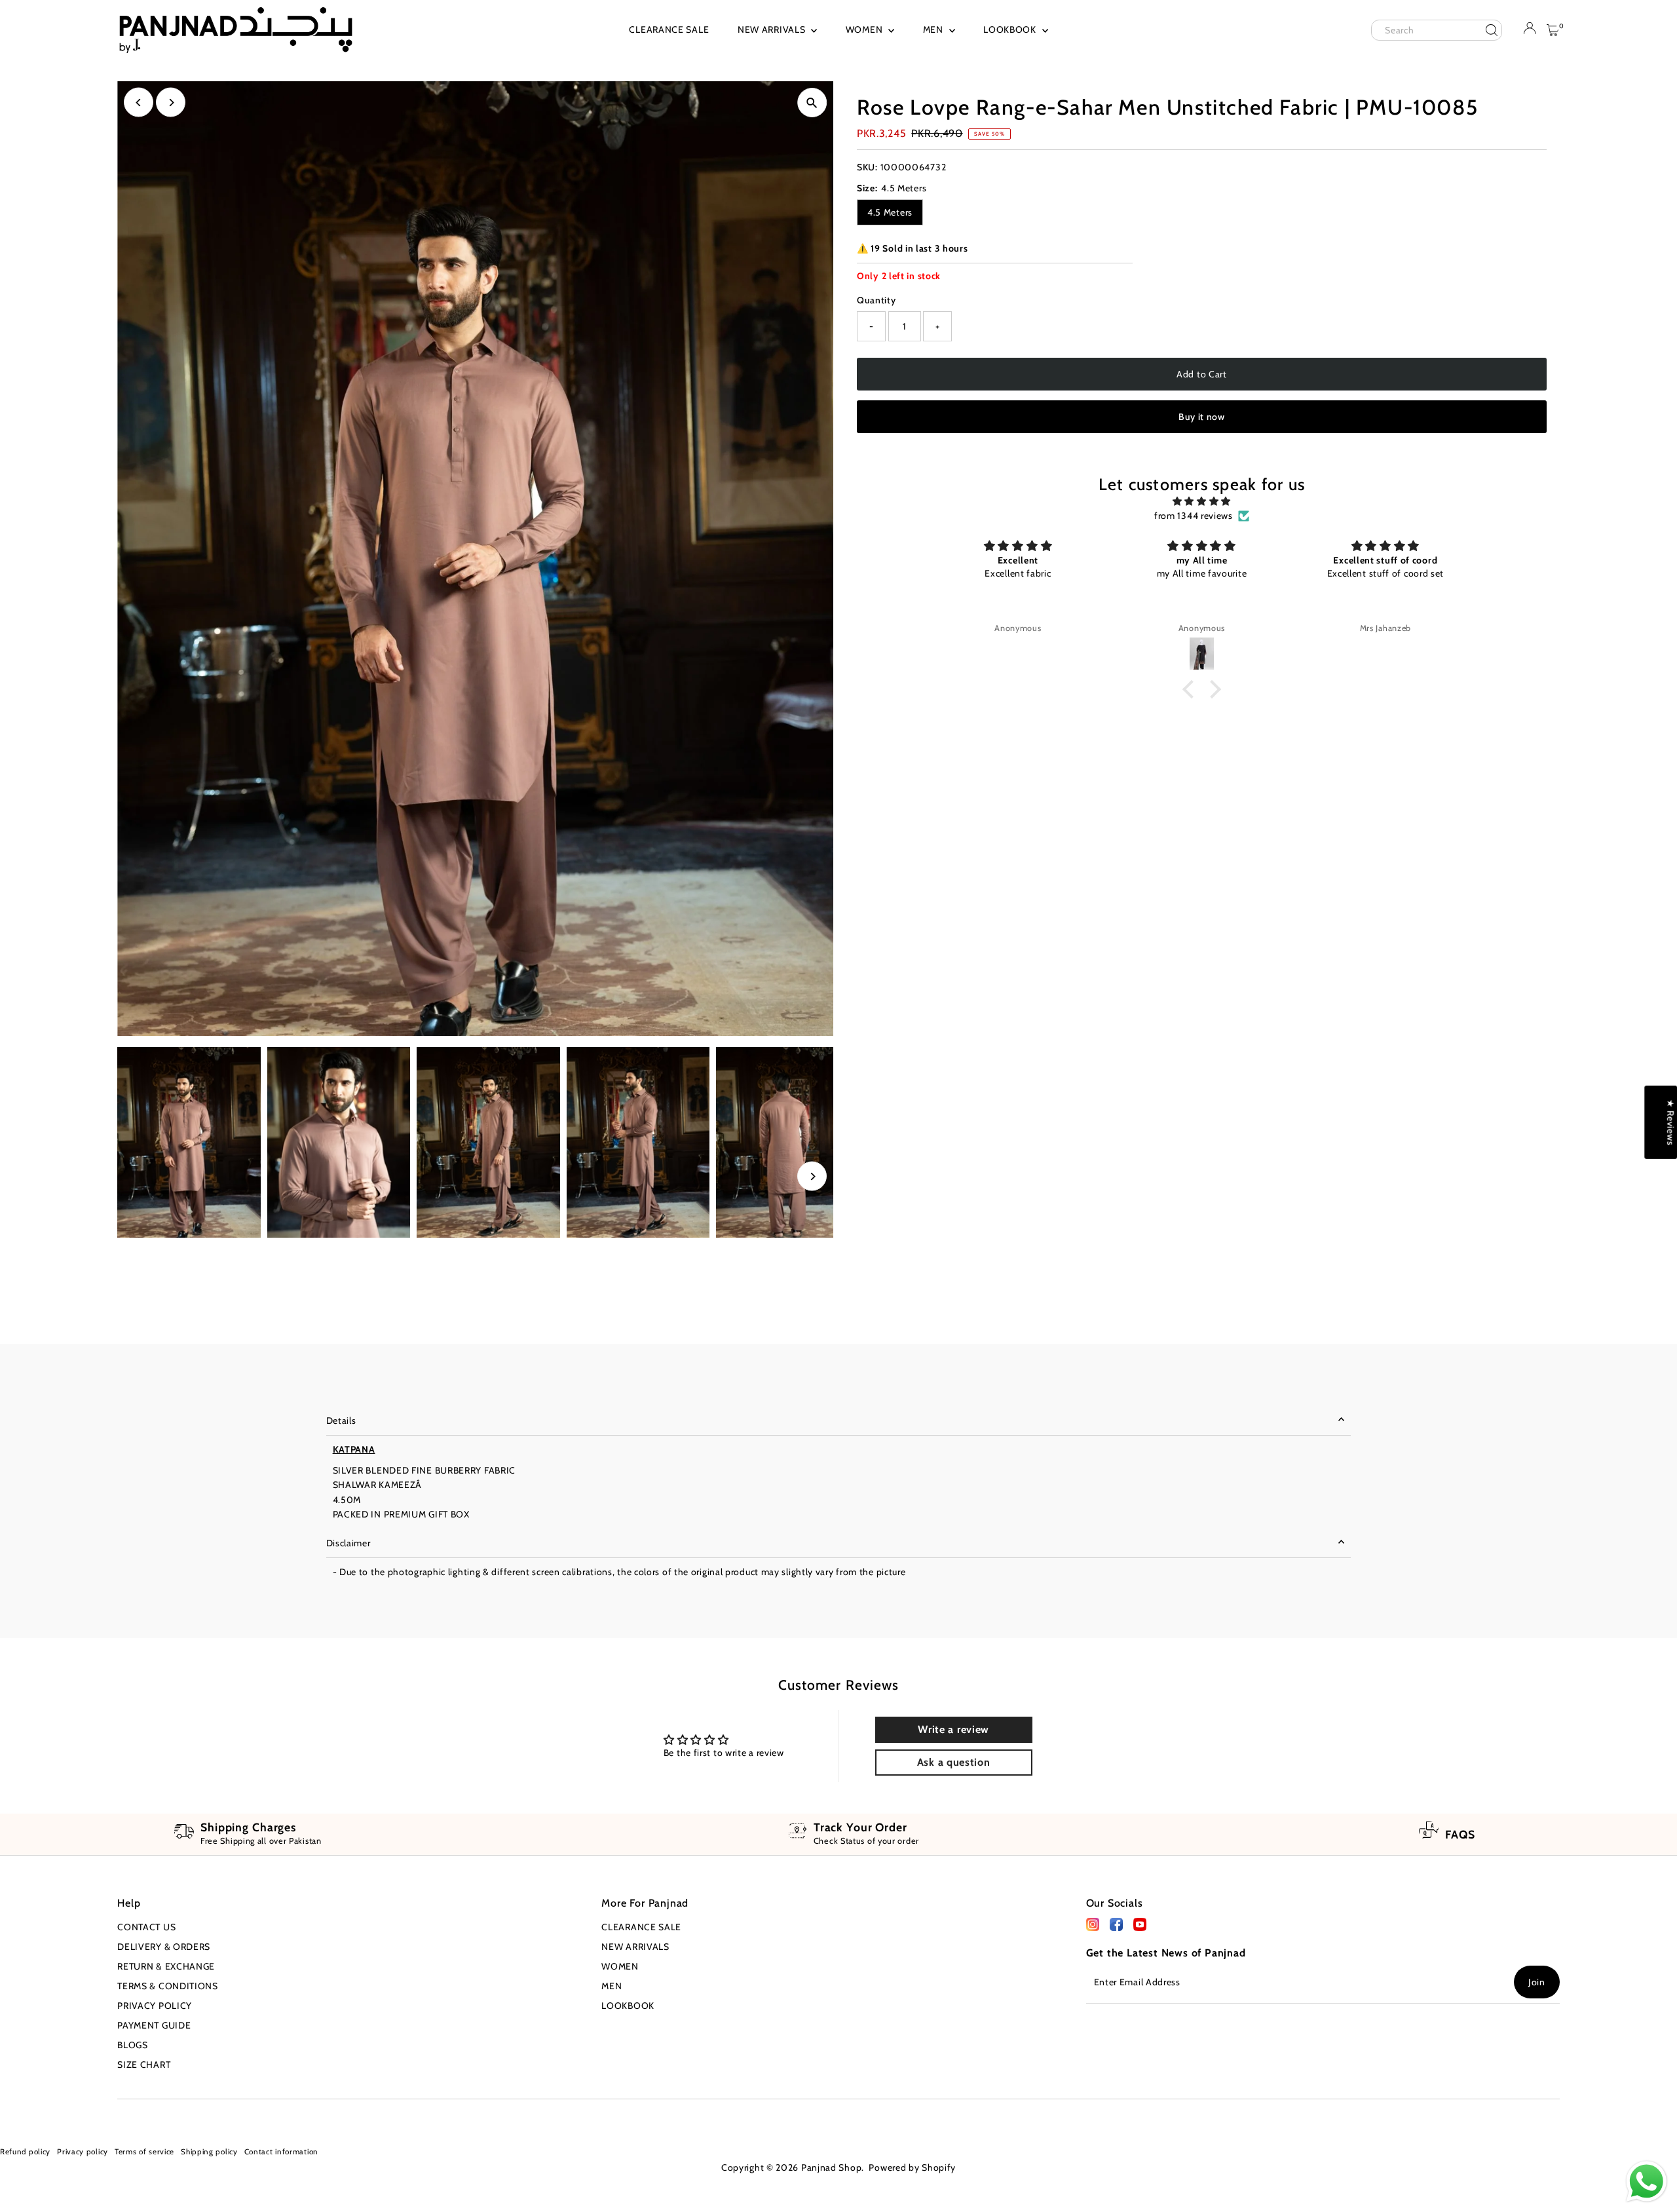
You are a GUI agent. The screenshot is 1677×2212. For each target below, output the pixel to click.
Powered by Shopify (912, 2167)
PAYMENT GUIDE (154, 2025)
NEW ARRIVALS (773, 29)
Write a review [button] (953, 1729)
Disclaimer (349, 1543)
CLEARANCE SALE (669, 29)
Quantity (876, 300)
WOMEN (865, 29)
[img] (1201, 501)
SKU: (867, 167)
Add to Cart (1202, 374)
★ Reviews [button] (1670, 1122)
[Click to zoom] (812, 103)
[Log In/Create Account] (1530, 31)
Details (341, 1421)
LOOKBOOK (1011, 29)
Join (1537, 1982)
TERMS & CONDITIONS (168, 1986)
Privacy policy (83, 2152)
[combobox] (1437, 30)
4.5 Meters (890, 212)
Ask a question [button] (954, 1762)
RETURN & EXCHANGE (166, 1966)
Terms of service (144, 2152)
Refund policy (25, 2152)
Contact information (281, 2152)
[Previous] (139, 103)
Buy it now (1202, 417)
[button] (1192, 689)
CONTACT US (146, 1927)
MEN (934, 29)
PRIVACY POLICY (155, 2006)
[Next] (171, 103)
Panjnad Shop (831, 2167)
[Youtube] (42, 2115)
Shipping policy (209, 2152)
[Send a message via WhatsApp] (1647, 2182)
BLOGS (133, 2045)
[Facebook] (1093, 1928)
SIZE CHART (144, 2065)
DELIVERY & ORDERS (164, 1947)
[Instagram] (22, 2115)
